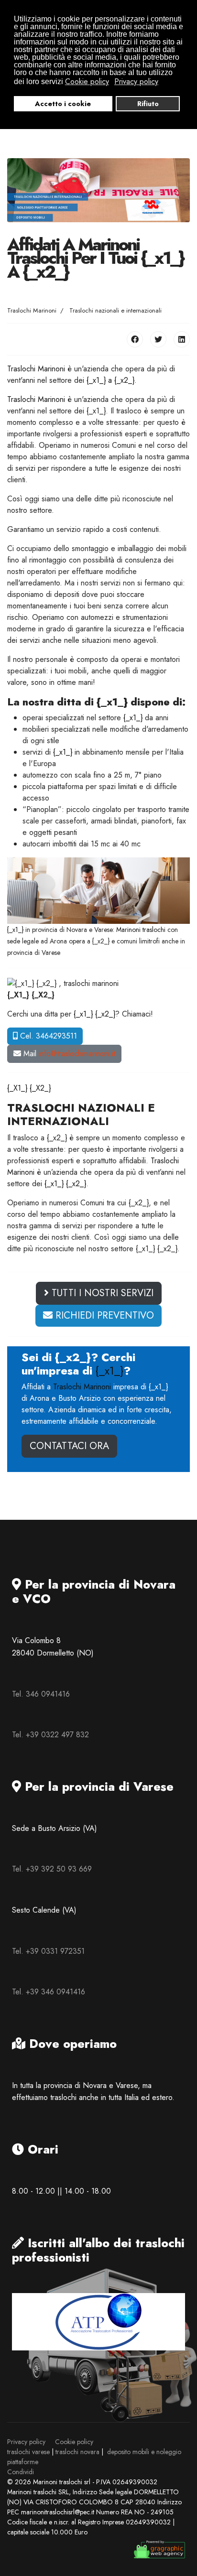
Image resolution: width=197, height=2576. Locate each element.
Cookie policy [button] (87, 82)
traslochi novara (77, 2452)
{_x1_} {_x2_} (94, 1014)
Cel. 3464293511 (47, 1036)
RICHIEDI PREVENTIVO (103, 1315)
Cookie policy (74, 2442)
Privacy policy (26, 2442)
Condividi (21, 2472)
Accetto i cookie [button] (63, 104)
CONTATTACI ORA (69, 1446)
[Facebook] (135, 339)
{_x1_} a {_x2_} (110, 380)
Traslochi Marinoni (36, 369)
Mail (68, 1054)
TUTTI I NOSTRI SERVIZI (101, 1293)
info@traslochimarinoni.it (77, 1054)
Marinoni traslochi (141, 930)
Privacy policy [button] (136, 82)
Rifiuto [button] (148, 104)
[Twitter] (158, 339)
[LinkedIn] (182, 339)
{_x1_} (133, 718)
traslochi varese (28, 2452)
